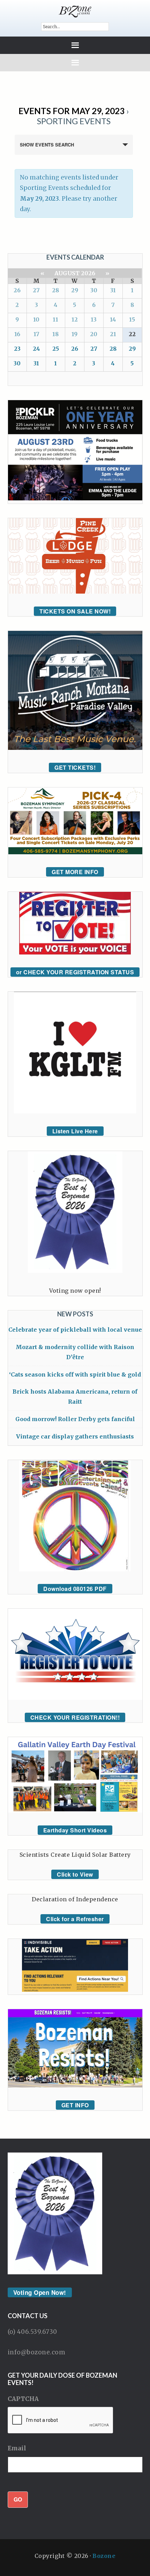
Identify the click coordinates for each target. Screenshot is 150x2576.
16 (17, 334)
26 (17, 290)
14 (113, 319)
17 (36, 334)
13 (94, 319)
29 (75, 290)
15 (132, 319)
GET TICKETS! (75, 767)
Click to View (75, 1874)
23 (17, 349)
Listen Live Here (75, 1131)
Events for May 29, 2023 (72, 111)
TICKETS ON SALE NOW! (75, 611)
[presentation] (61, 2420)
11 (55, 319)
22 (132, 334)
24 (36, 349)
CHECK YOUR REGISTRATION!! (75, 1717)
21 (113, 334)
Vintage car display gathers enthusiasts (75, 1436)
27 (36, 290)
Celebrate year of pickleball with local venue (75, 1330)
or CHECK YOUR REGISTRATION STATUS (75, 972)
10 (36, 319)
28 (55, 290)
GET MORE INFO (75, 872)
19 (74, 334)
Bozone (104, 2556)
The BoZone (75, 11)
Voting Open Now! (40, 2292)
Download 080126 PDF (75, 1589)
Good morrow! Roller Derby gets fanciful (75, 1419)
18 (55, 334)
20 (94, 334)
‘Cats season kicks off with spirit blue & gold (75, 1374)
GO (18, 2499)
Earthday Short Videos (75, 1830)
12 (75, 319)
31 (113, 290)
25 (56, 349)
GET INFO (75, 2105)
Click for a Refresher (75, 1919)
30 (94, 290)
